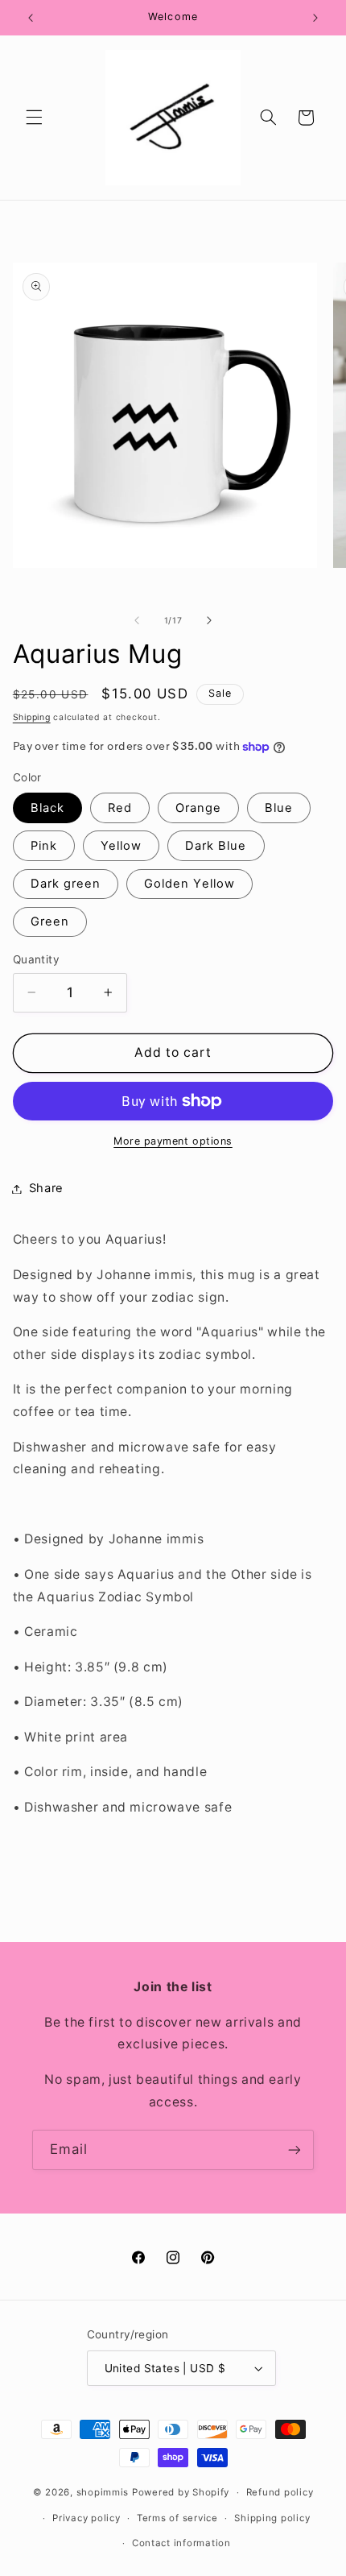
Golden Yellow (189, 884)
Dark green (66, 884)
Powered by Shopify (181, 2492)
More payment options (173, 1141)
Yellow (121, 846)
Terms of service (177, 2518)
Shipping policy (272, 2518)
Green (50, 921)
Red (120, 808)
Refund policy (280, 2492)
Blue (279, 808)
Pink (44, 846)
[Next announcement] (315, 18)
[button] (34, 118)
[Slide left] (137, 620)
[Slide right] (209, 620)
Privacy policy (86, 2518)
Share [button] (46, 1188)
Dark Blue (216, 846)
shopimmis (103, 2492)
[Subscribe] (295, 2149)
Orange (198, 808)
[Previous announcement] (31, 18)
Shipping (32, 717)
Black (47, 808)
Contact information (181, 2543)
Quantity (36, 959)
